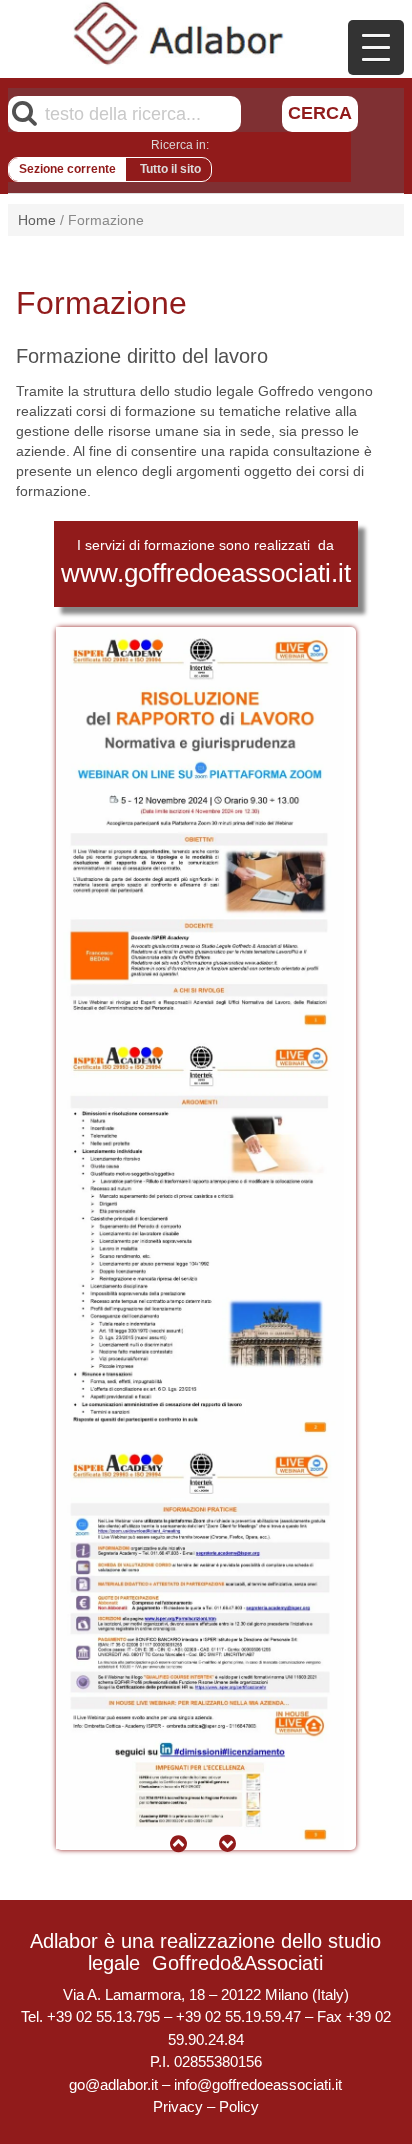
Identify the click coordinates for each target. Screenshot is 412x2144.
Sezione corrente (67, 169)
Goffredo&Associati (237, 1963)
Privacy (178, 2106)
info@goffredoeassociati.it (258, 2084)
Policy (239, 2106)
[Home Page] (179, 33)
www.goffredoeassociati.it (206, 573)
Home (37, 220)
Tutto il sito (170, 169)
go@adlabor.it (113, 2084)
